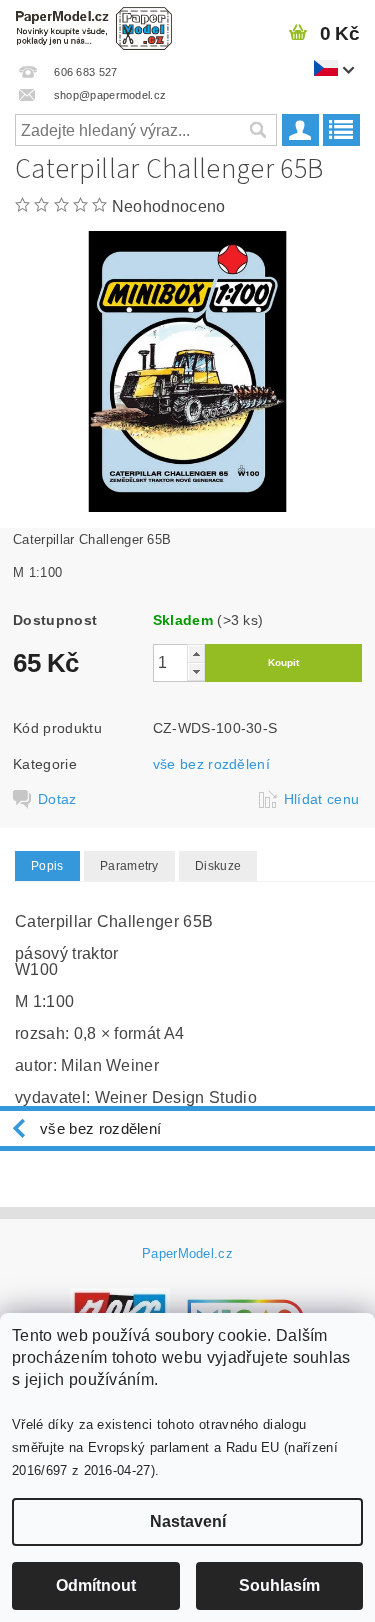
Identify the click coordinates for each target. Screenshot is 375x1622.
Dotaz (57, 799)
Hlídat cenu (322, 799)
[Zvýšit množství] (196, 653)
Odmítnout (96, 1585)
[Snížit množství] (196, 671)
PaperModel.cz (187, 1253)
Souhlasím (279, 1585)
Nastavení (188, 1521)
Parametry (129, 866)
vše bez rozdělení (211, 764)
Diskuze (218, 866)
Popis (47, 866)
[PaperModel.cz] (94, 26)
